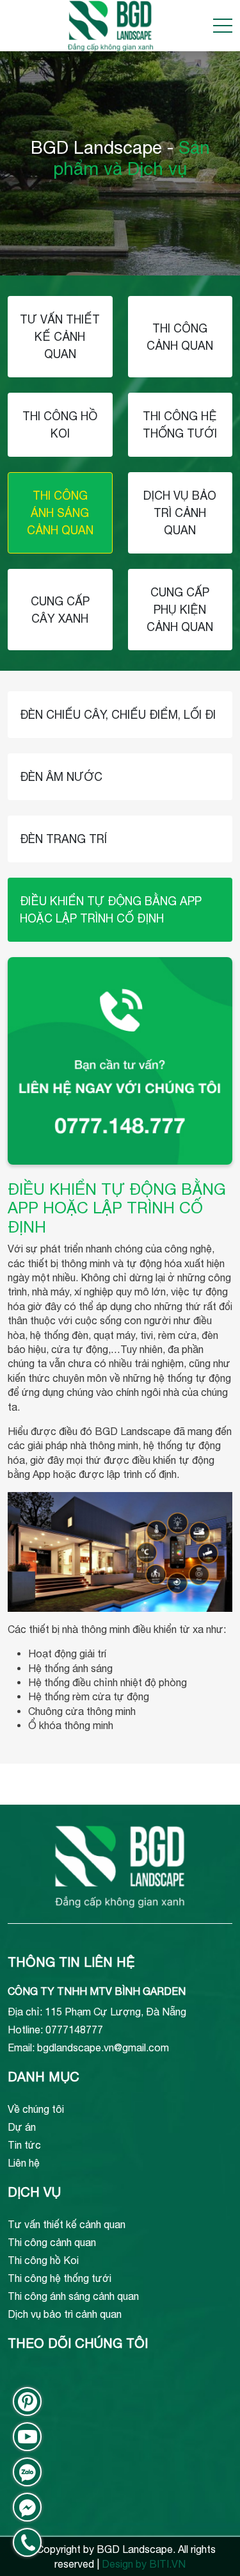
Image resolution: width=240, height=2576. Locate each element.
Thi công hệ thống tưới (60, 2278)
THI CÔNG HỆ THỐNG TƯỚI (180, 425)
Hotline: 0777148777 (55, 2030)
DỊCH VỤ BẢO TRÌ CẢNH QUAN (180, 513)
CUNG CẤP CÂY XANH (60, 610)
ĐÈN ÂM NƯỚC (61, 777)
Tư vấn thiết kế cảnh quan (67, 2224)
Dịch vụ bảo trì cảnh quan (65, 2314)
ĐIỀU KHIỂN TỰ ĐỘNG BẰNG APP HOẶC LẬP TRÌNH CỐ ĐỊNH (111, 910)
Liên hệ (24, 2163)
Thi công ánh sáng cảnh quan (73, 2296)
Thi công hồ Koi (43, 2260)
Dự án (22, 2127)
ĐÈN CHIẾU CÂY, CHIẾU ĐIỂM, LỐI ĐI (118, 715)
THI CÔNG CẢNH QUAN (180, 337)
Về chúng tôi (36, 2109)
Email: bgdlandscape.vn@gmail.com (88, 2047)
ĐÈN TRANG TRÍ (63, 839)
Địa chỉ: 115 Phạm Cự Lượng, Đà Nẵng (97, 2012)
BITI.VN (167, 2564)
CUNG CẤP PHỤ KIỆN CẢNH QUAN (180, 610)
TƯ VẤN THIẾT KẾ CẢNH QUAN (60, 337)
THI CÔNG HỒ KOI (60, 425)
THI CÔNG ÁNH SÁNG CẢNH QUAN (60, 513)
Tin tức (24, 2145)
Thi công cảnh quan (52, 2242)
